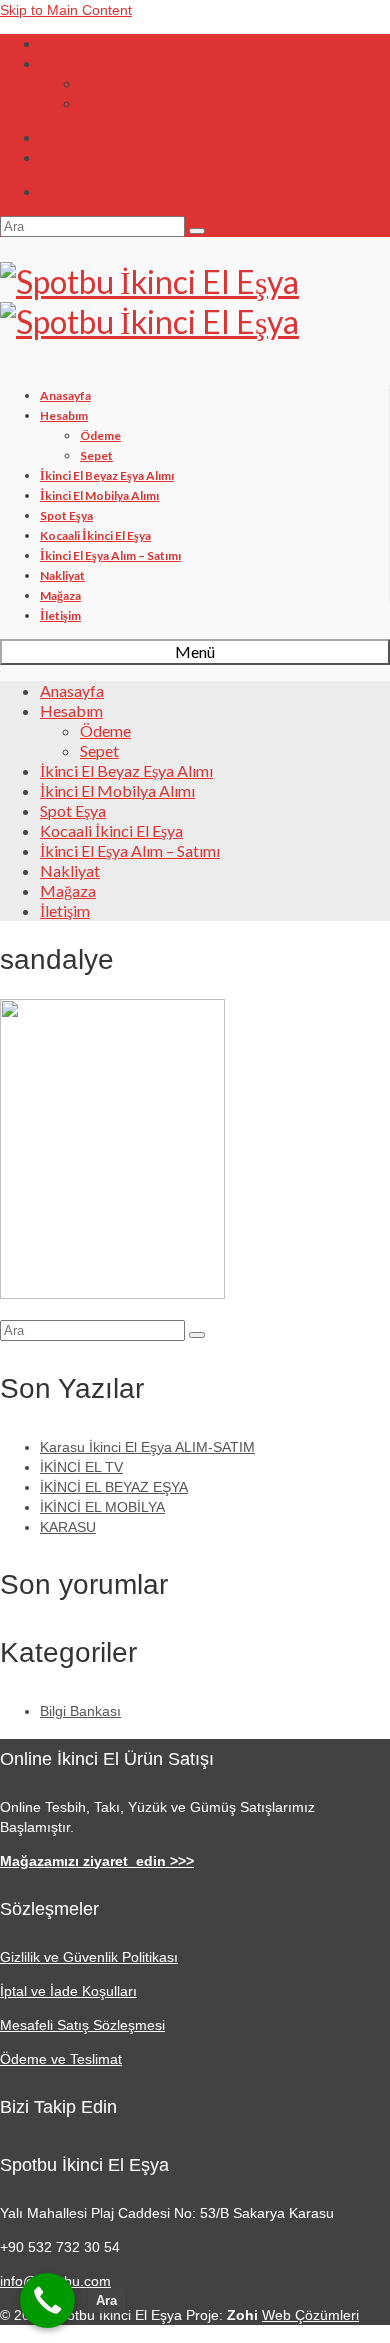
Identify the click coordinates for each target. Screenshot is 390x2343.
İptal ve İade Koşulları (68, 1991)
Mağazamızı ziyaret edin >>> (97, 1861)
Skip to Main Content (66, 10)
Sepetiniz (98, 191)
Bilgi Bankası (80, 1711)
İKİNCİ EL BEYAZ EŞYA (114, 1487)
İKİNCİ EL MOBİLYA (102, 1507)
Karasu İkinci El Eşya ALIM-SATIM (147, 1447)
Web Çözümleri (310, 2315)
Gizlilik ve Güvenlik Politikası (89, 1957)
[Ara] (47, 2300)
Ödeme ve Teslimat (61, 2059)
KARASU (68, 1527)
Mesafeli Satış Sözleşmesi (82, 2025)
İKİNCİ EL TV (81, 1467)
